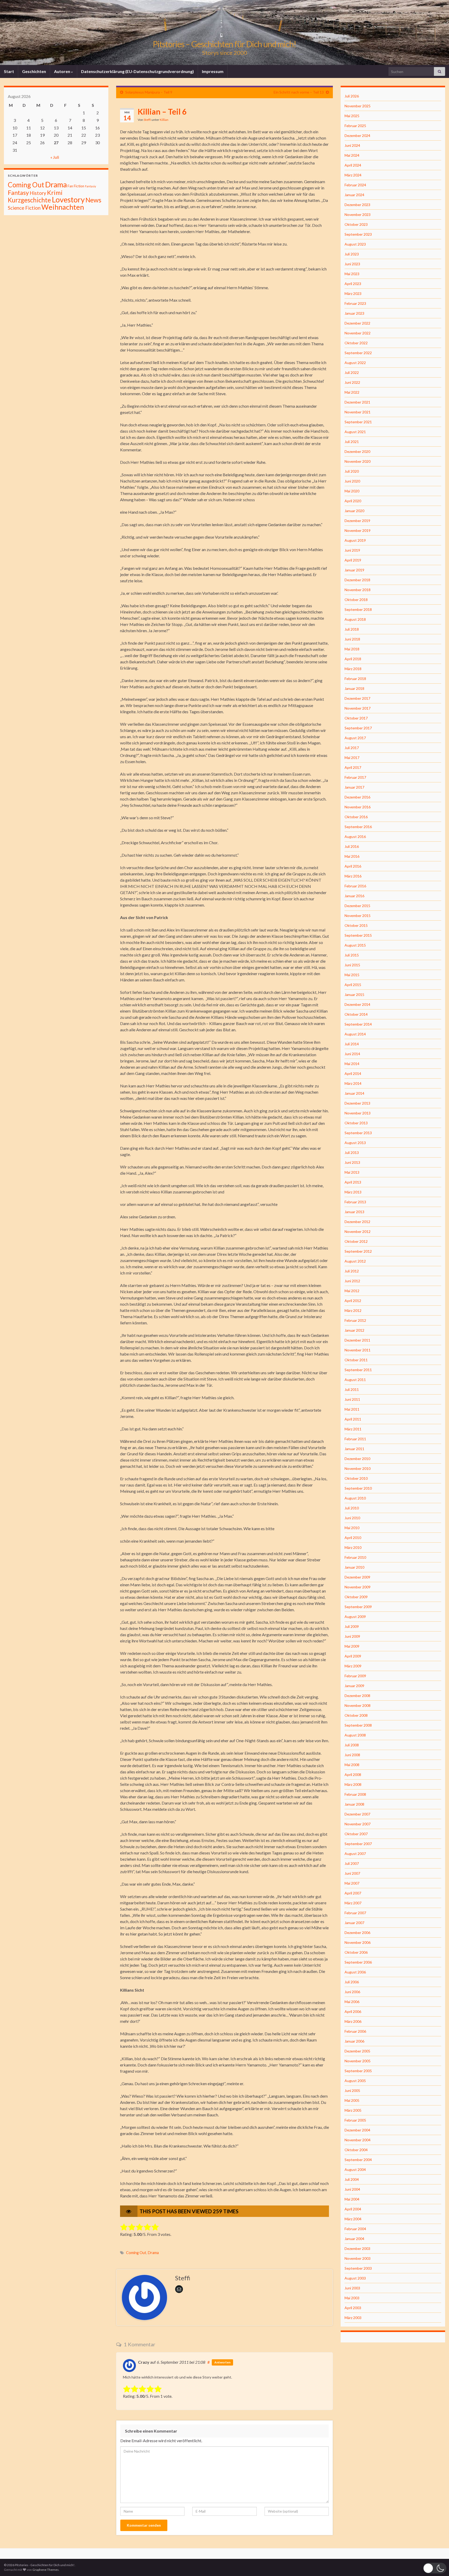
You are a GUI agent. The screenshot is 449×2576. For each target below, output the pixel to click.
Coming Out (136, 2253)
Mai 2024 (352, 155)
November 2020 (358, 461)
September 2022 (358, 353)
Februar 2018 (355, 679)
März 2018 (353, 669)
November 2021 (358, 412)
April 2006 (353, 2012)
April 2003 (353, 2308)
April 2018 (353, 659)
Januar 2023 (354, 313)
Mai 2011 (352, 1409)
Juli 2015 (352, 955)
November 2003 (358, 2258)
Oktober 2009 (356, 1597)
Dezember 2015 (357, 906)
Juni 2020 (352, 481)
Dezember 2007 (357, 1814)
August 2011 (355, 1380)
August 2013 (355, 1143)
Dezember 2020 (357, 451)
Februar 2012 (355, 1320)
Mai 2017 (352, 758)
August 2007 (355, 1854)
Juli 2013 (352, 1152)
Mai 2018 (352, 649)
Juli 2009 (352, 1626)
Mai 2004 (352, 2199)
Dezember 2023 (357, 205)
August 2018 (355, 619)
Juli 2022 (352, 372)
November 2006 (358, 1942)
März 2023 (353, 293)
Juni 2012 (352, 1281)
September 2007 (358, 1844)
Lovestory (68, 199)
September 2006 (358, 1962)
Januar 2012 (354, 1330)
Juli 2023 (352, 254)
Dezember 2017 (357, 698)
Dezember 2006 (357, 1933)
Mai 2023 (352, 274)
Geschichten (34, 71)
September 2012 (358, 1251)
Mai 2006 (352, 2002)
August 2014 (355, 1034)
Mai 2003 (352, 2298)
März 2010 (353, 1547)
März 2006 (353, 2021)
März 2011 (353, 1429)
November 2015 (358, 916)
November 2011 (358, 1350)
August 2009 (355, 1617)
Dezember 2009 (357, 1577)
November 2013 (358, 1113)
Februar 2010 (355, 1557)
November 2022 (358, 333)
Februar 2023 (355, 303)
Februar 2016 (355, 886)
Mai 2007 (352, 1883)
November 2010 (358, 1468)
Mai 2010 (352, 1528)
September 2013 (358, 1133)
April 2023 (353, 284)
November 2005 (358, 2061)
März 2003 (353, 2318)
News (93, 200)
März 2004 (353, 2219)
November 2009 (358, 1587)
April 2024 (353, 165)
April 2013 (353, 1182)
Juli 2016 (352, 846)
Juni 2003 (352, 2288)
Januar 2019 (354, 570)
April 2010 (353, 1538)
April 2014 (353, 1074)
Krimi (55, 193)
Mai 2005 (352, 2100)
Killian (164, 120)
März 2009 (353, 1666)
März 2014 (353, 1083)
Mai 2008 (352, 1765)
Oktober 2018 (356, 600)
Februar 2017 (355, 777)
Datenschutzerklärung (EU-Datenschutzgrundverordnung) (137, 71)
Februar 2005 (355, 2120)
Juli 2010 (352, 1508)
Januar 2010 (354, 1567)
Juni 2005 (352, 2090)
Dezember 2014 (357, 1004)
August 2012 (355, 1261)
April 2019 (353, 560)
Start (9, 71)
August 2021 (355, 432)
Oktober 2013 (356, 1123)
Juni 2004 (352, 2189)
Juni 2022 (352, 382)
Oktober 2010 (356, 1478)
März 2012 (353, 1310)
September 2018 (358, 609)
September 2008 (358, 1725)
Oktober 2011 (356, 1360)
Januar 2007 (354, 1923)
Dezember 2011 (357, 1340)
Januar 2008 (354, 1804)
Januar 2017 (354, 787)
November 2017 (358, 708)
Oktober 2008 (356, 1715)
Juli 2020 (352, 471)
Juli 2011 (352, 1389)
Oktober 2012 (356, 1241)
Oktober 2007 (356, 1834)
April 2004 (353, 2209)
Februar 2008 (355, 1794)
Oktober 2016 (356, 817)
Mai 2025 (352, 116)
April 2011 (353, 1419)
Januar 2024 (354, 195)
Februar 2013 (355, 1202)
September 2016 (358, 827)
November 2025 (358, 106)
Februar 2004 (355, 2229)
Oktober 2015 (356, 925)
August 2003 (355, 2278)
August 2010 (355, 1498)
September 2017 (358, 728)
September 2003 (358, 2268)
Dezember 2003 (357, 2248)
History (38, 193)
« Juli (55, 157)
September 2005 (358, 2071)
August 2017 (355, 738)
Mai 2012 (352, 1291)
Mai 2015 (352, 975)
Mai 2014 (352, 1064)
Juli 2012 (352, 1271)
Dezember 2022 (357, 323)
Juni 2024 (352, 145)
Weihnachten (63, 207)
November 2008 (358, 1705)
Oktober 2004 (356, 2150)
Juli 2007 (352, 1863)
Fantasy (18, 193)
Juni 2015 (352, 965)
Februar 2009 (355, 1676)
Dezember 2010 (357, 1459)
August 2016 (355, 837)
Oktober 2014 (356, 1014)
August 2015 (355, 945)
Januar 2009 (354, 1686)
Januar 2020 (354, 511)
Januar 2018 (354, 688)
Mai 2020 (352, 491)
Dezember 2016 (357, 797)
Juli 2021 (352, 442)
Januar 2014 (354, 1093)
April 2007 (353, 1893)
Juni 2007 (352, 1873)
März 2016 (353, 876)
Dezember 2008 (357, 1696)
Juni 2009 (352, 1636)
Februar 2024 (355, 185)
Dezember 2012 (357, 1222)
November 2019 (358, 530)
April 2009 (353, 1656)
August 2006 (355, 1972)
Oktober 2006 (356, 1952)
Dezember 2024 (357, 136)
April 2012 (353, 1301)
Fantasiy (90, 186)
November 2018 (358, 590)
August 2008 (355, 1735)
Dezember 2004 (357, 2130)
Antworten (222, 2362)
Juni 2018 (352, 639)
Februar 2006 (355, 2031)
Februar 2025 (355, 126)
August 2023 (355, 244)
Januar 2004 (354, 2239)
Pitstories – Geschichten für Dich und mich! (224, 44)
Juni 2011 (352, 1399)
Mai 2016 (352, 856)
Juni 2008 (352, 1755)
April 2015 (353, 985)
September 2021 (358, 422)
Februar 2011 (355, 1439)
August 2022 (355, 363)
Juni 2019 (352, 550)
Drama (153, 2253)
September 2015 (358, 935)
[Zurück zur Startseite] (224, 32)
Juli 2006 (352, 1982)
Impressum (213, 71)
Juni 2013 (352, 1162)
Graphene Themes (46, 2570)
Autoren (62, 71)
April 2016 (353, 866)
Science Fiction (24, 208)
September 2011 (358, 1370)
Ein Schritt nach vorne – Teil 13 (299, 92)
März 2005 (353, 2110)
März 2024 (353, 175)
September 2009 (358, 1607)
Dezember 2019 (357, 521)
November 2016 (358, 807)
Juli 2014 (352, 1044)
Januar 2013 (354, 1212)
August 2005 (355, 2081)
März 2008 (353, 1784)
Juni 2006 (352, 1992)
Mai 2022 (352, 392)
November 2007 (358, 1824)
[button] (435, 2568)
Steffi (147, 120)
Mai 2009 (352, 1646)
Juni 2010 (352, 1518)
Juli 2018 (352, 629)
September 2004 (358, 2160)
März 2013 (353, 1192)
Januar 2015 (354, 995)
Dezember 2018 (357, 580)
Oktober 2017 (356, 718)
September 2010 (358, 1488)
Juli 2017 (352, 748)
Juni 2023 (352, 264)
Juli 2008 (352, 1745)
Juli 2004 (352, 2179)
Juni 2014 (352, 1054)
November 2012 (358, 1231)
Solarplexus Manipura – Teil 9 (149, 92)
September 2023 (358, 234)
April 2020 (353, 501)
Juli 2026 (352, 96)
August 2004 (355, 2169)
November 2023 (358, 214)
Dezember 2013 (357, 1103)
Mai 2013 (352, 1172)
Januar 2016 (354, 896)
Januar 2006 (354, 2041)
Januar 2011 (354, 1449)
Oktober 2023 (356, 224)
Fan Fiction (76, 186)
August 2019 (355, 540)
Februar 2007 (355, 1913)
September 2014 (358, 1024)
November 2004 (358, 2140)
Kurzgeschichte (29, 200)
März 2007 (353, 1903)
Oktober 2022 (356, 343)
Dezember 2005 (357, 2051)
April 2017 (353, 767)
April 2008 (353, 1775)
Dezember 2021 (357, 402)
